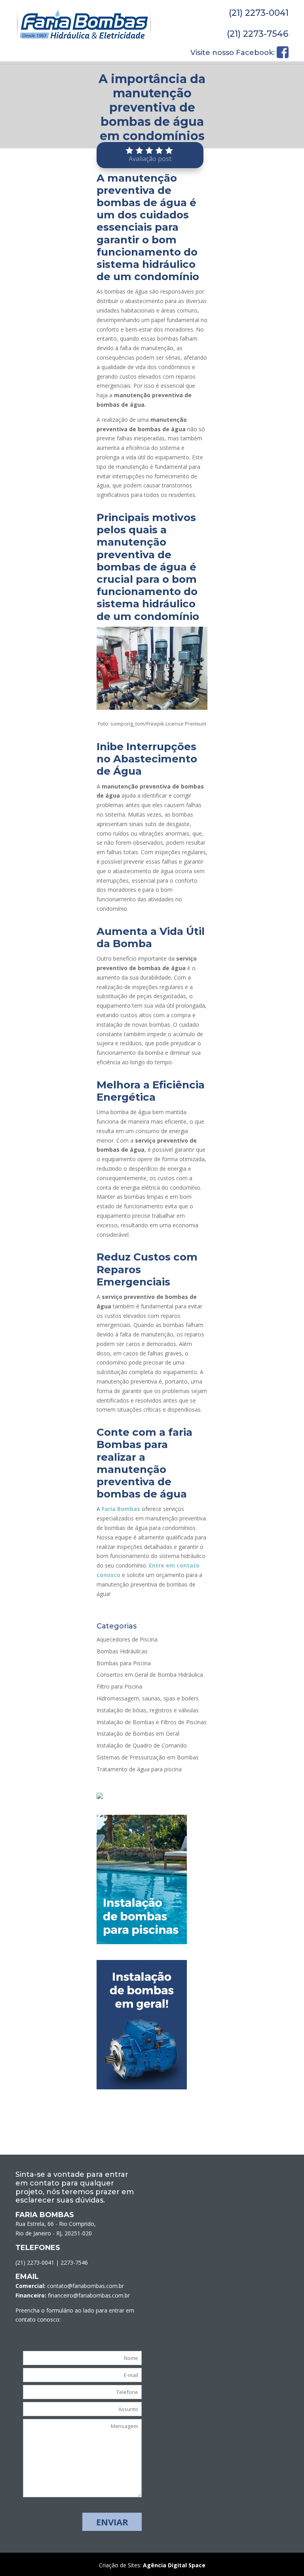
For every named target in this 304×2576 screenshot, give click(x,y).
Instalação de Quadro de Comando (142, 1745)
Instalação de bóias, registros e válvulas (148, 1710)
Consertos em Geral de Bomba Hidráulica (150, 1675)
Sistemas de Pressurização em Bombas (148, 1757)
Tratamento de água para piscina (139, 1769)
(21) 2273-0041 (259, 13)
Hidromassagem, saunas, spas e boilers (148, 1698)
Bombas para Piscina (124, 1663)
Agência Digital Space (174, 2565)
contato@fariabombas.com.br (85, 2286)
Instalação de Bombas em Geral (138, 1733)
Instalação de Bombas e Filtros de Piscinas (152, 1722)
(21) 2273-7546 (258, 34)
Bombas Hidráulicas (122, 1651)
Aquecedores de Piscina (127, 1639)
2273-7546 (74, 2262)
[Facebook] (283, 56)
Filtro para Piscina (119, 1686)
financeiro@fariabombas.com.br (89, 2295)
